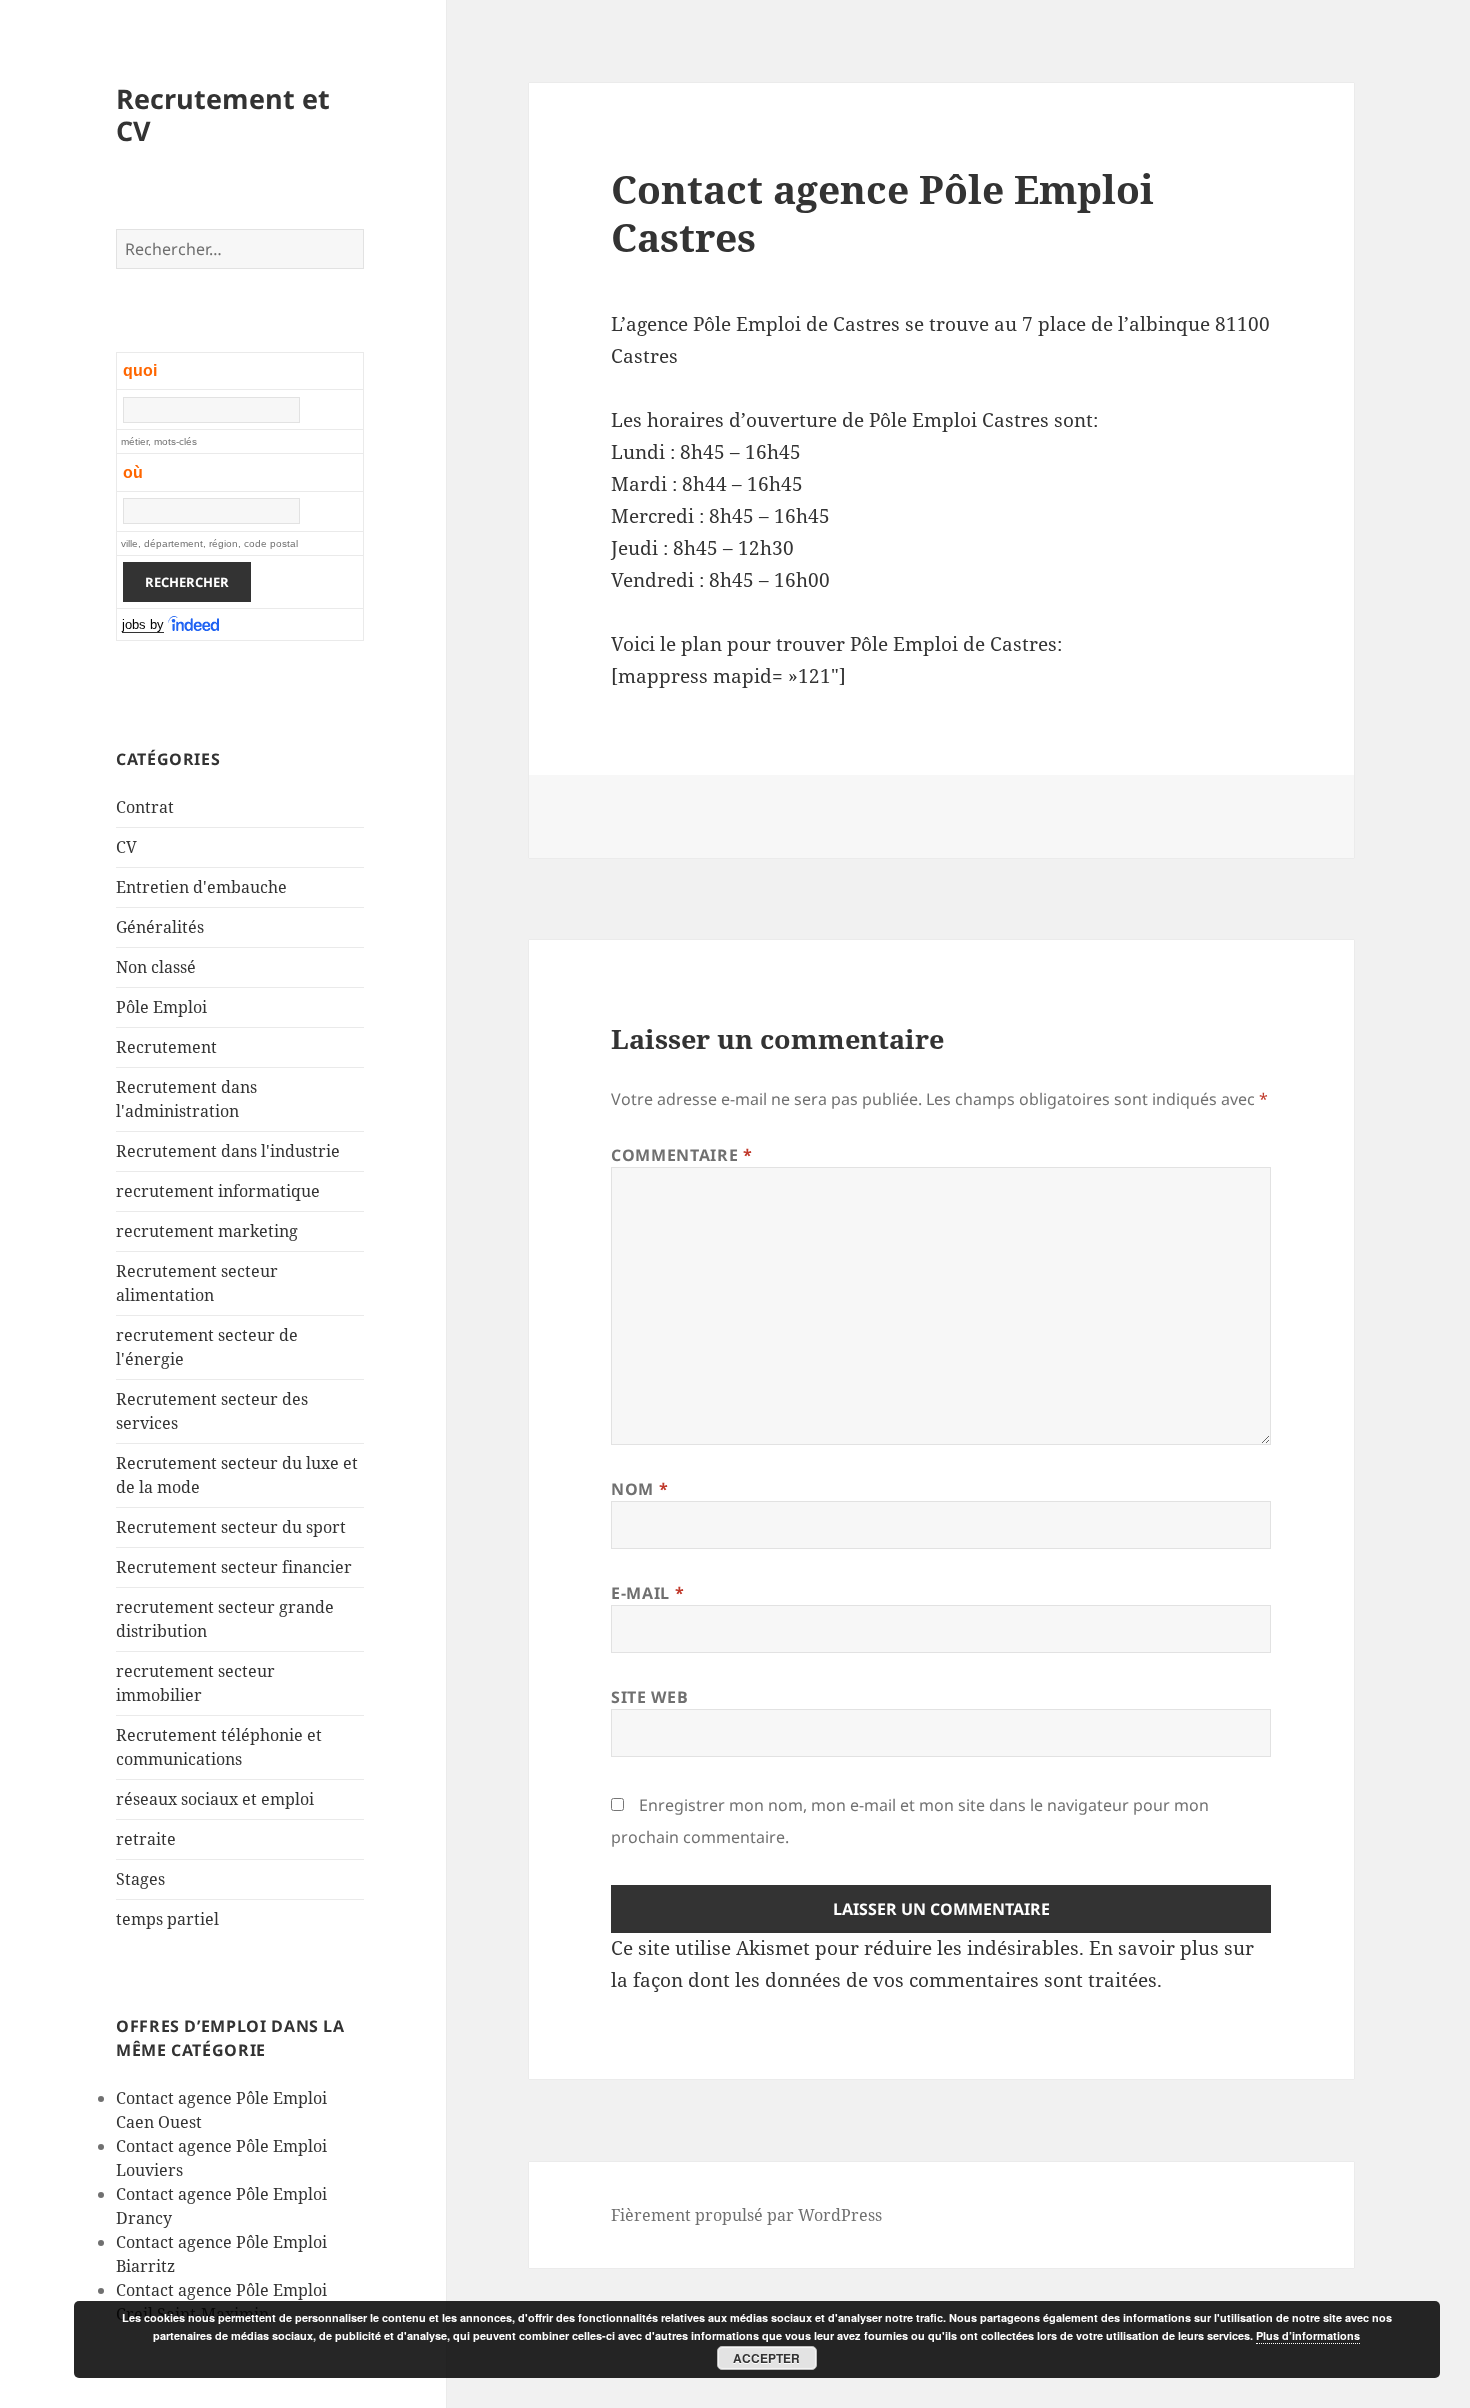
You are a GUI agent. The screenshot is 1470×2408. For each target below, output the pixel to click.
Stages (140, 1879)
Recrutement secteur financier (234, 1567)
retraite (146, 1839)
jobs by (143, 624)
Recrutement (166, 1047)
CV (126, 847)
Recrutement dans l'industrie (228, 1151)
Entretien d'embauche (201, 887)
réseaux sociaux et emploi (215, 1799)
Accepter (766, 2358)
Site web (649, 1697)
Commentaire (681, 1155)
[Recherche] (195, 625)
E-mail (647, 1593)
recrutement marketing (207, 1231)
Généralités (160, 927)
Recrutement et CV (223, 114)
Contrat (145, 807)
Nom (639, 1489)
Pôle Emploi (161, 1007)
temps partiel (167, 1919)
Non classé (156, 967)
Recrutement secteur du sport (231, 1527)
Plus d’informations (1308, 2335)
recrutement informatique (218, 1191)
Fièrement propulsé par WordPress (746, 2215)
